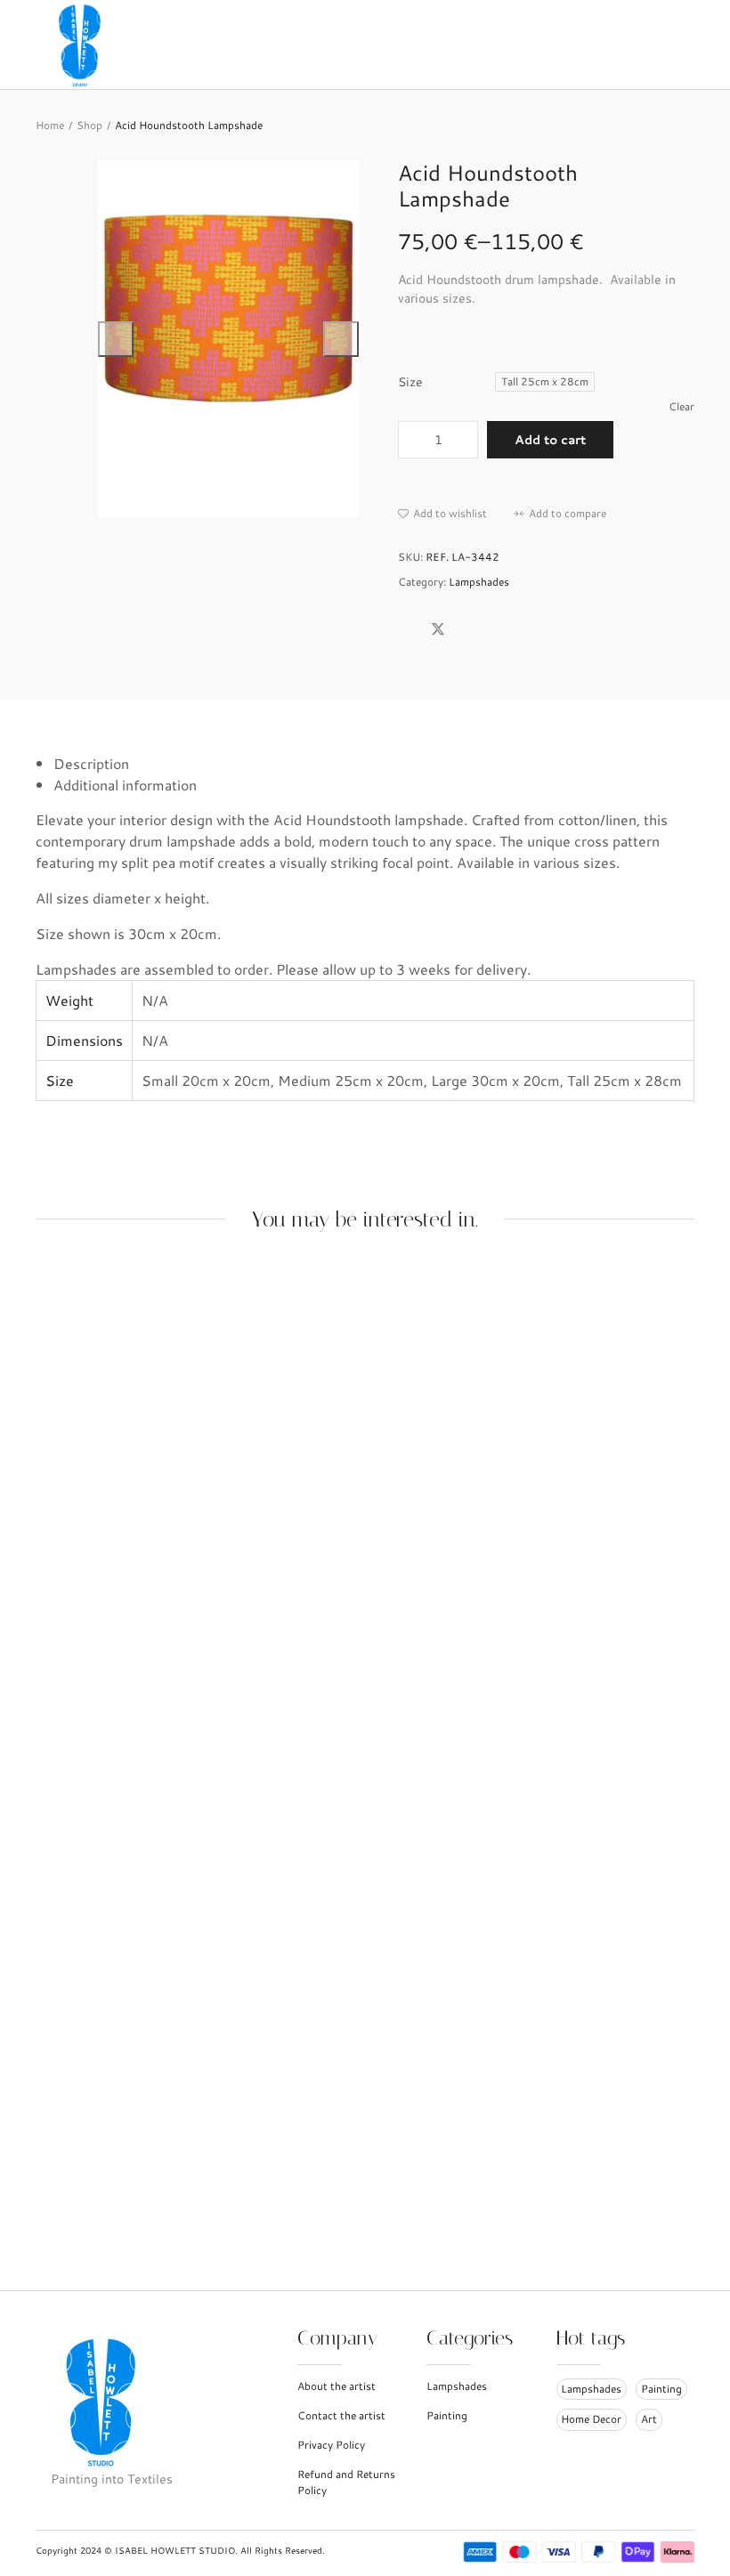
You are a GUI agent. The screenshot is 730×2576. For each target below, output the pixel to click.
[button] (442, 514)
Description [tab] (91, 763)
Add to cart (550, 440)
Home (50, 125)
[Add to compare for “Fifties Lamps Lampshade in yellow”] (402, 1721)
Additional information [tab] (125, 785)
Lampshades (479, 582)
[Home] (85, 42)
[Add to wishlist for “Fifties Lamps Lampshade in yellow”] (365, 1721)
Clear (681, 406)
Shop (89, 125)
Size (410, 382)
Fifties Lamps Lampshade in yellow (149, 2188)
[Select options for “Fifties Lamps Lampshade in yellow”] (328, 1721)
